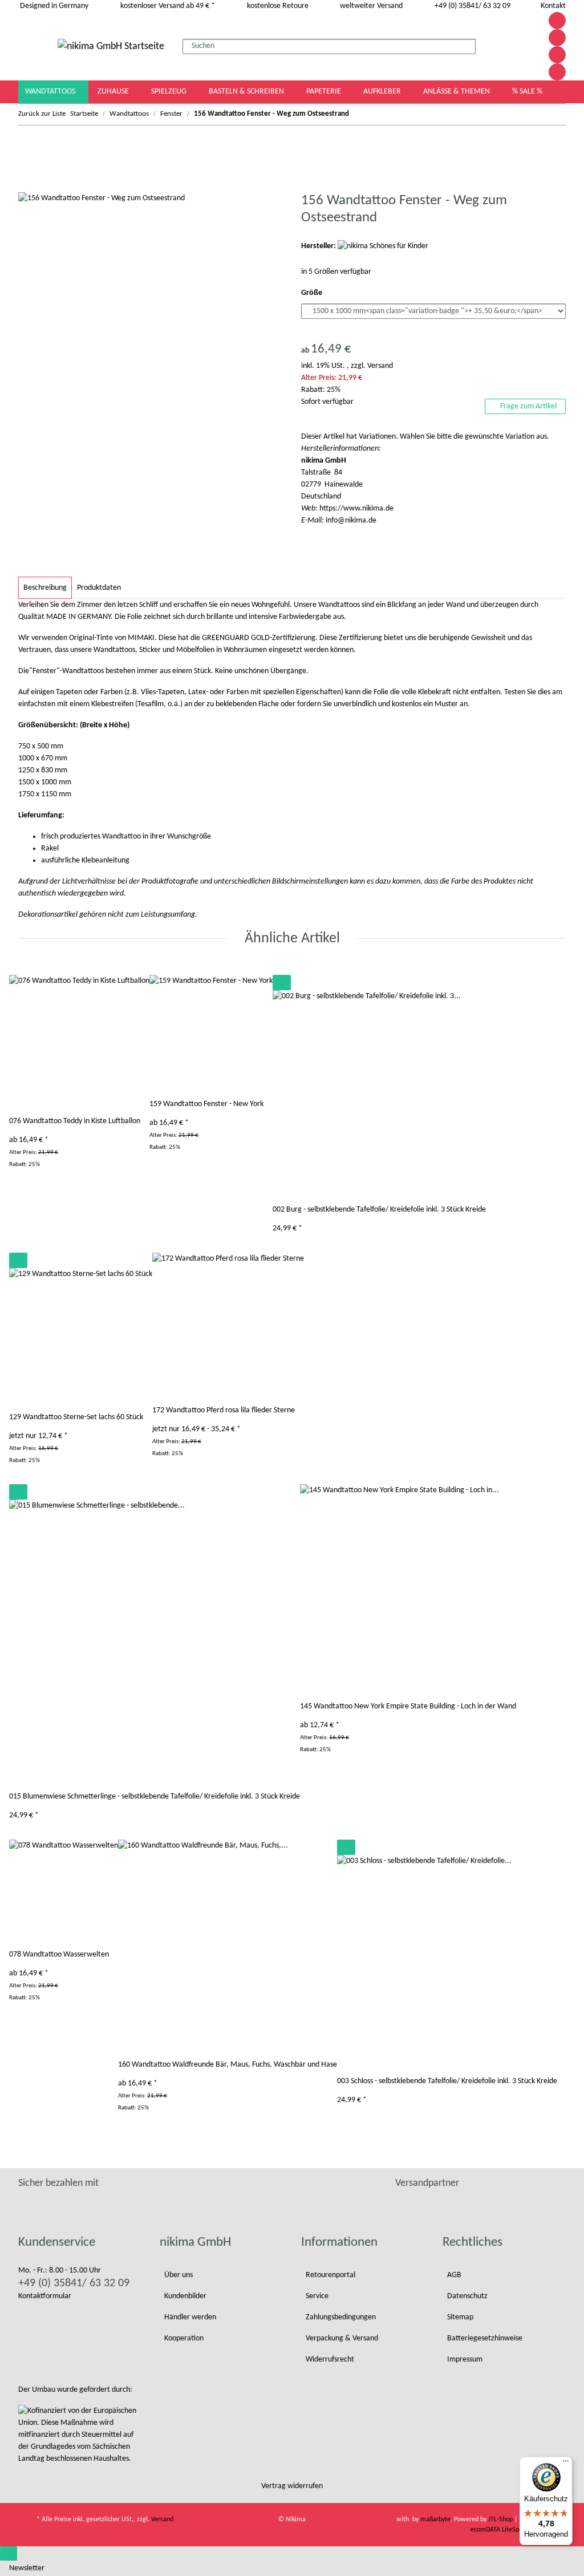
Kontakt (553, 6)
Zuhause (114, 92)
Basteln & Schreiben (247, 92)
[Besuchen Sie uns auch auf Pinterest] (557, 38)
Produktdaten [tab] (99, 588)
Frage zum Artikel (528, 406)
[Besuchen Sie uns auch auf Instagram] (557, 55)
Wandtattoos (51, 92)
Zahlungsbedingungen (341, 2317)
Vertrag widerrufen (292, 2486)
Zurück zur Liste (42, 114)
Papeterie (325, 92)
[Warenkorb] (532, 46)
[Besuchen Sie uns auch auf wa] (557, 72)
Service (317, 2296)
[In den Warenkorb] (27, 186)
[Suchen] (485, 44)
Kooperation (184, 2338)
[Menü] (566, 2464)
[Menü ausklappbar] (33, 46)
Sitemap (460, 2317)
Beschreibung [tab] (45, 588)
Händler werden (190, 2317)
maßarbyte (435, 2520)
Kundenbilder (185, 2296)
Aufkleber (383, 92)
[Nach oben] (9, 2553)
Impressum (465, 2360)
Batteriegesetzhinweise (485, 2338)
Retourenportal (330, 2275)
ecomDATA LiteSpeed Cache (509, 2530)
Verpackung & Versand (342, 2338)
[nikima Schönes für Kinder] (383, 246)
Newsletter (27, 2568)
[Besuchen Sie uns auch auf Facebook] (557, 21)
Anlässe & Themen (457, 92)
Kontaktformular (45, 2296)
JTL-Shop (501, 2520)
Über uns (179, 2275)
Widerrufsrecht (330, 2360)
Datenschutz (467, 2296)
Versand (380, 366)
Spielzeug (170, 92)
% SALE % (527, 92)
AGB (454, 2275)
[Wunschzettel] (522, 46)
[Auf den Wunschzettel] (282, 983)
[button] (509, 46)
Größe (313, 293)
